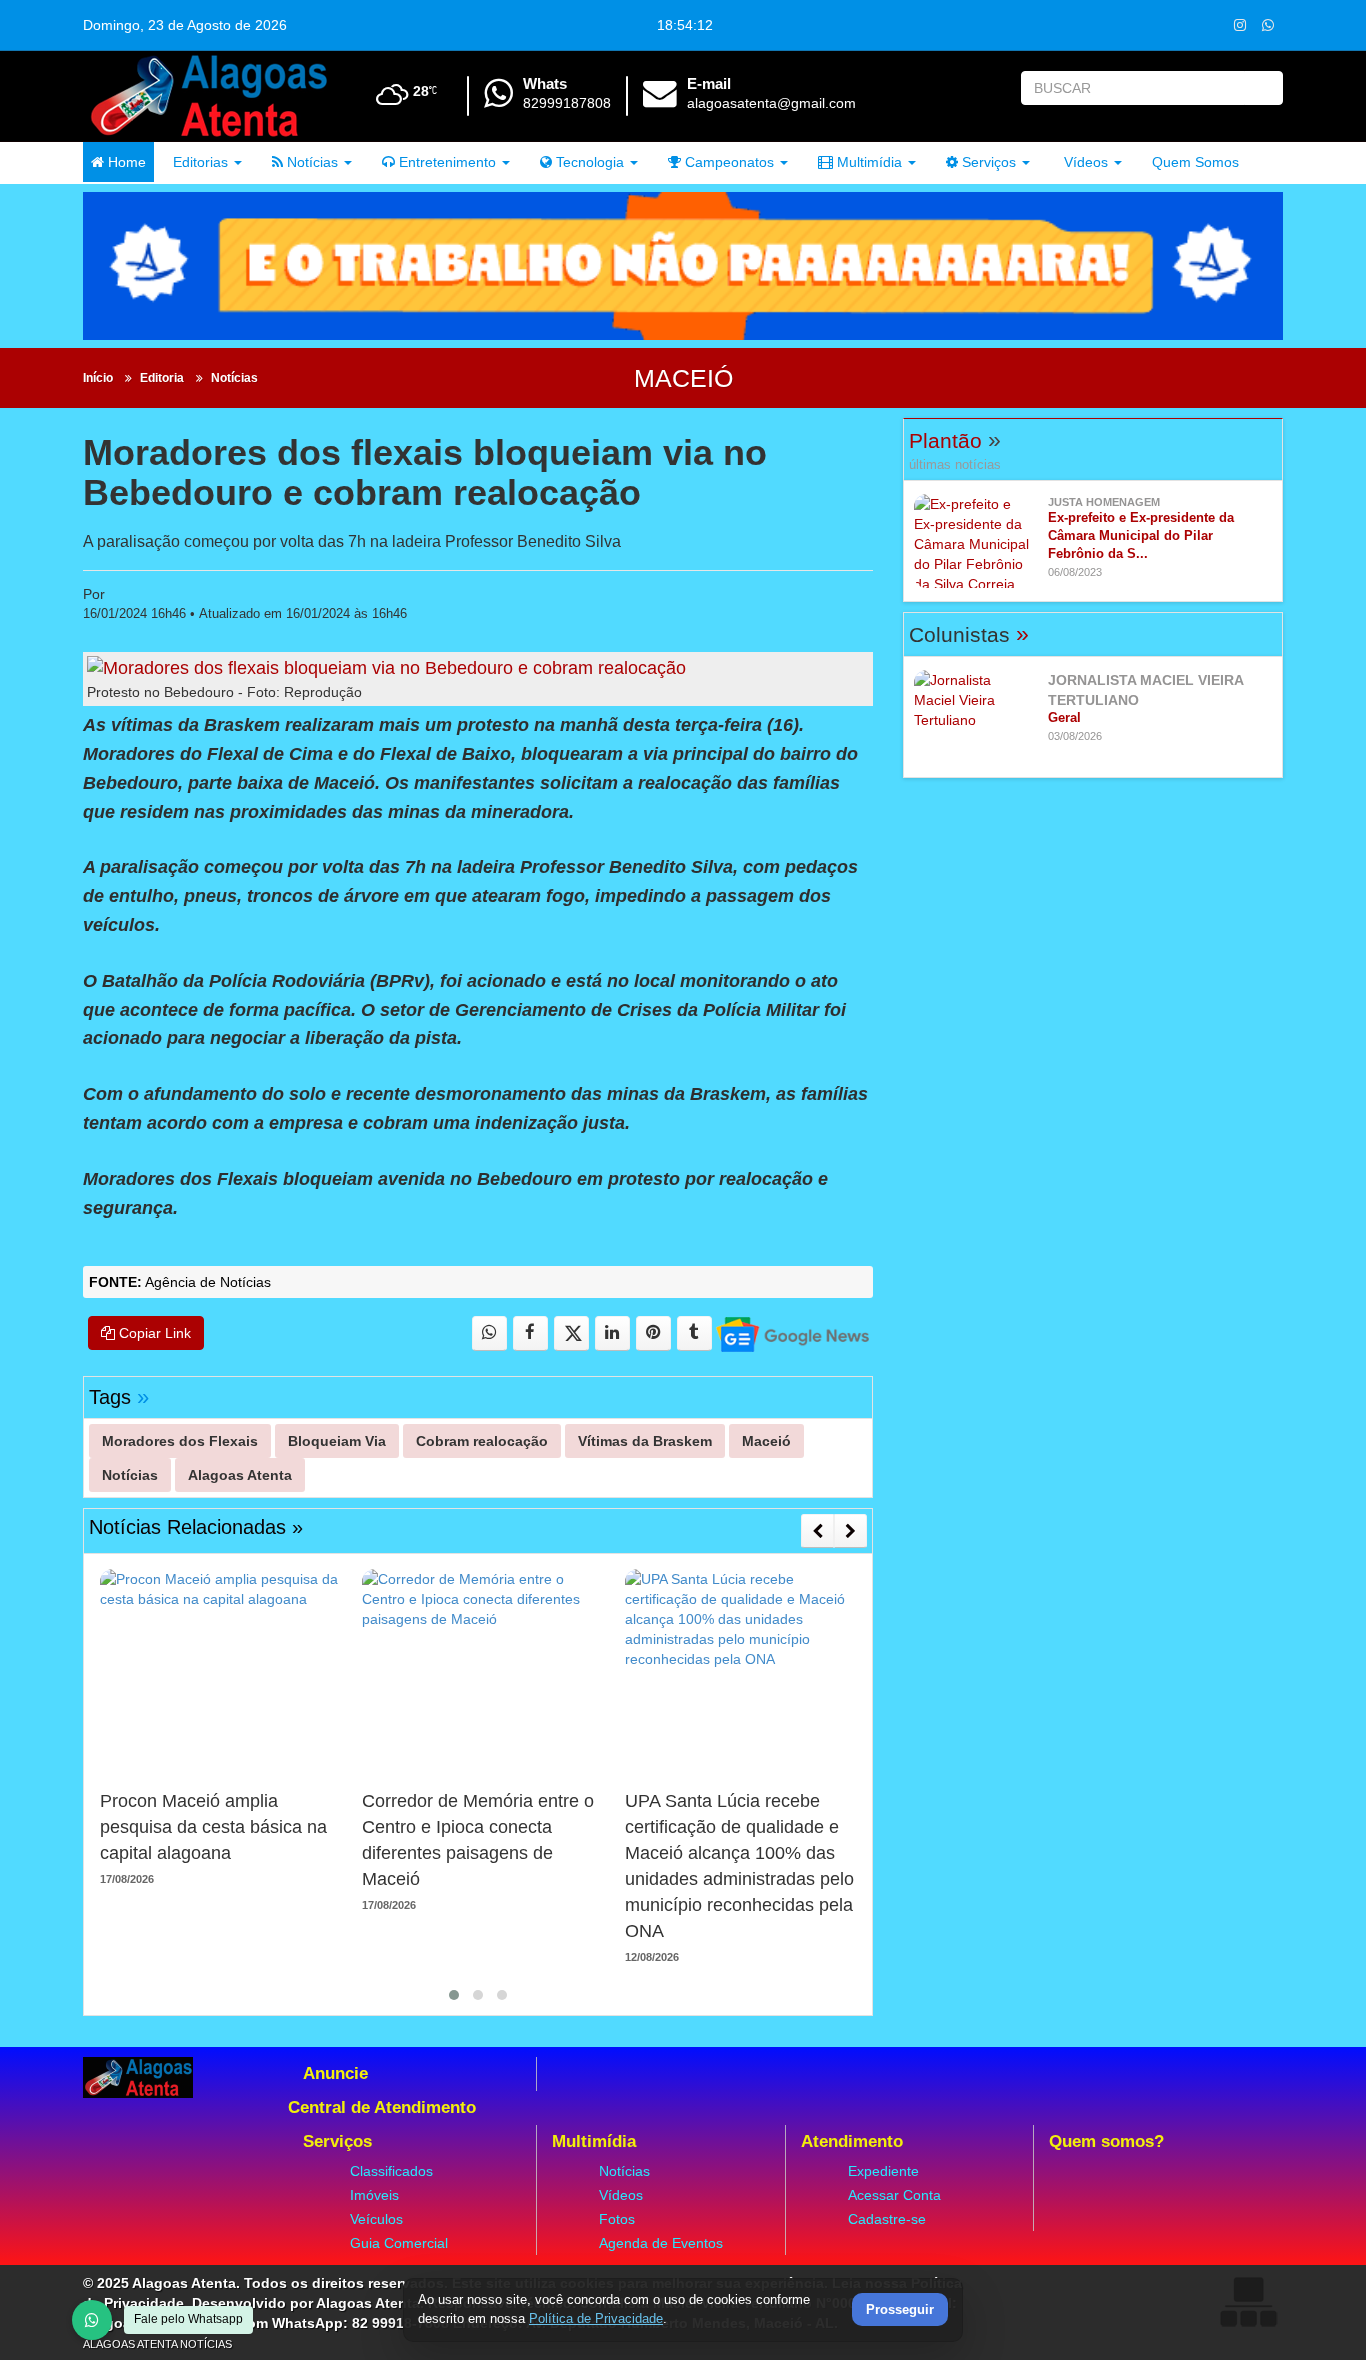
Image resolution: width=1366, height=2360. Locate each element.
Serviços (987, 162)
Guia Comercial (399, 2243)
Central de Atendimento (382, 2107)
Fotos (617, 2219)
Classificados (391, 2171)
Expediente (883, 2171)
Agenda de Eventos (661, 2243)
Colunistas (969, 634)
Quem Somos (1195, 162)
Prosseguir (900, 2310)
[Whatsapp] (1267, 24)
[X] (571, 1333)
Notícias (310, 162)
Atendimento (852, 2141)
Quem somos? (1106, 2141)
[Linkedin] (612, 1333)
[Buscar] (1263, 88)
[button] (454, 1995)
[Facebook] (530, 1333)
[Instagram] (1239, 24)
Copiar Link (153, 1333)
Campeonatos (727, 162)
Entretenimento (445, 162)
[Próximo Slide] (850, 1531)
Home (125, 162)
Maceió (683, 378)
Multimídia (867, 162)
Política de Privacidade (596, 2318)
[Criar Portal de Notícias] (1248, 2301)
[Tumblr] (694, 1333)
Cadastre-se (887, 2219)
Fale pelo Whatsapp (188, 2319)
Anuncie (335, 2073)
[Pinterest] (653, 1333)
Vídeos (1084, 162)
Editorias (198, 162)
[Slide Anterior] (817, 1531)
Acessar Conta (894, 2195)
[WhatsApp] (92, 2320)
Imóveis (374, 2195)
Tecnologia (588, 162)
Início (98, 378)
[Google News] (791, 1333)
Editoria (162, 378)
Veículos (376, 2219)
